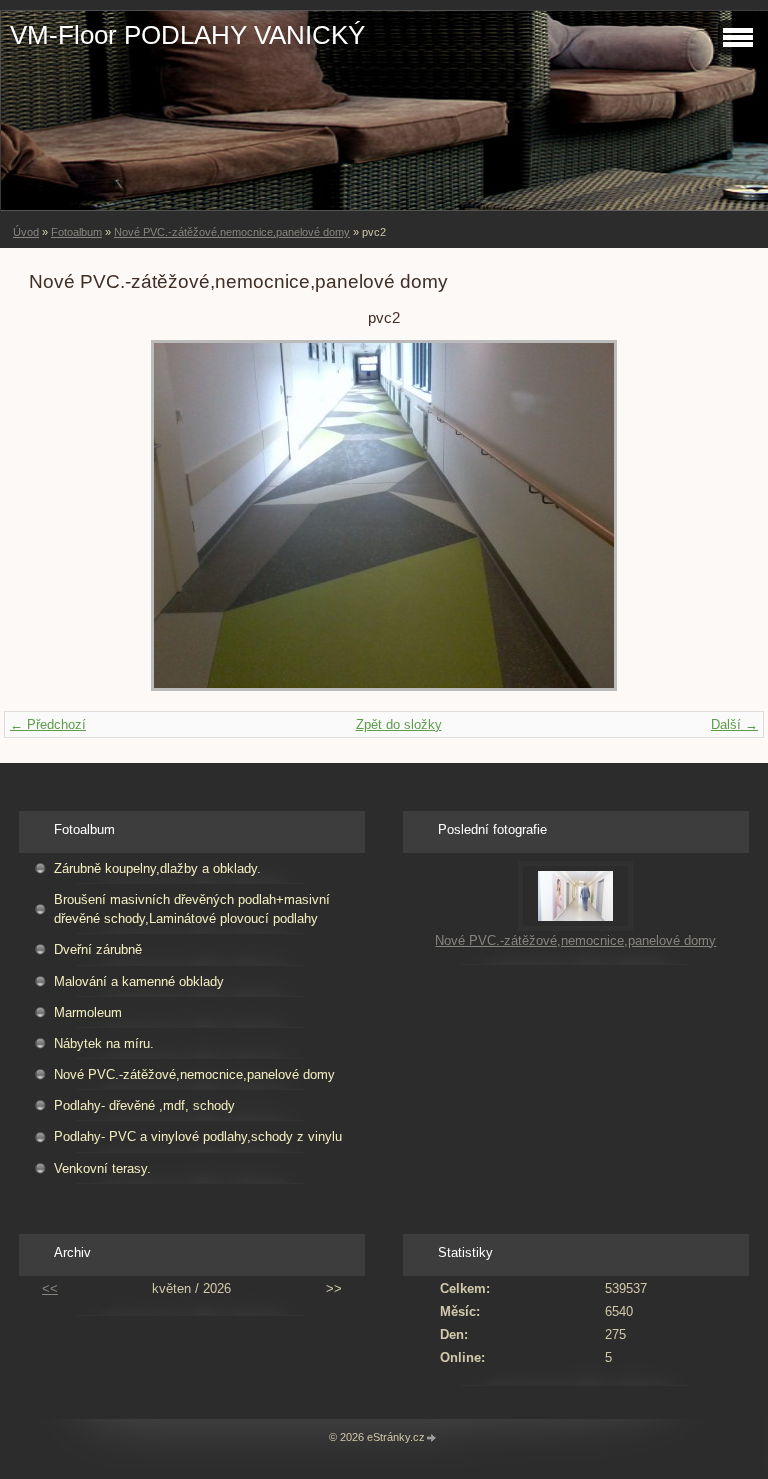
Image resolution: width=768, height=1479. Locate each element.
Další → (734, 724)
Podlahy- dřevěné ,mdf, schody (144, 1105)
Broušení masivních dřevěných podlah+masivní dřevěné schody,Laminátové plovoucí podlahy (192, 909)
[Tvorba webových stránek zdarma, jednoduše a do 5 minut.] (432, 1438)
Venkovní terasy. (102, 1168)
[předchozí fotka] (61, 515)
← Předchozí (48, 724)
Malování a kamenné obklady (139, 981)
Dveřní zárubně (98, 949)
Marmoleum (88, 1012)
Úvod (26, 232)
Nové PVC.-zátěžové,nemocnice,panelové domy (232, 232)
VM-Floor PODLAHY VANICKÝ (187, 35)
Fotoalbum (76, 232)
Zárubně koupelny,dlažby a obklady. (157, 868)
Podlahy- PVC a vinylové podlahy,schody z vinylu (198, 1136)
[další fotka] (706, 515)
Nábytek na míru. (104, 1043)
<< (50, 1288)
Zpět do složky (399, 724)
